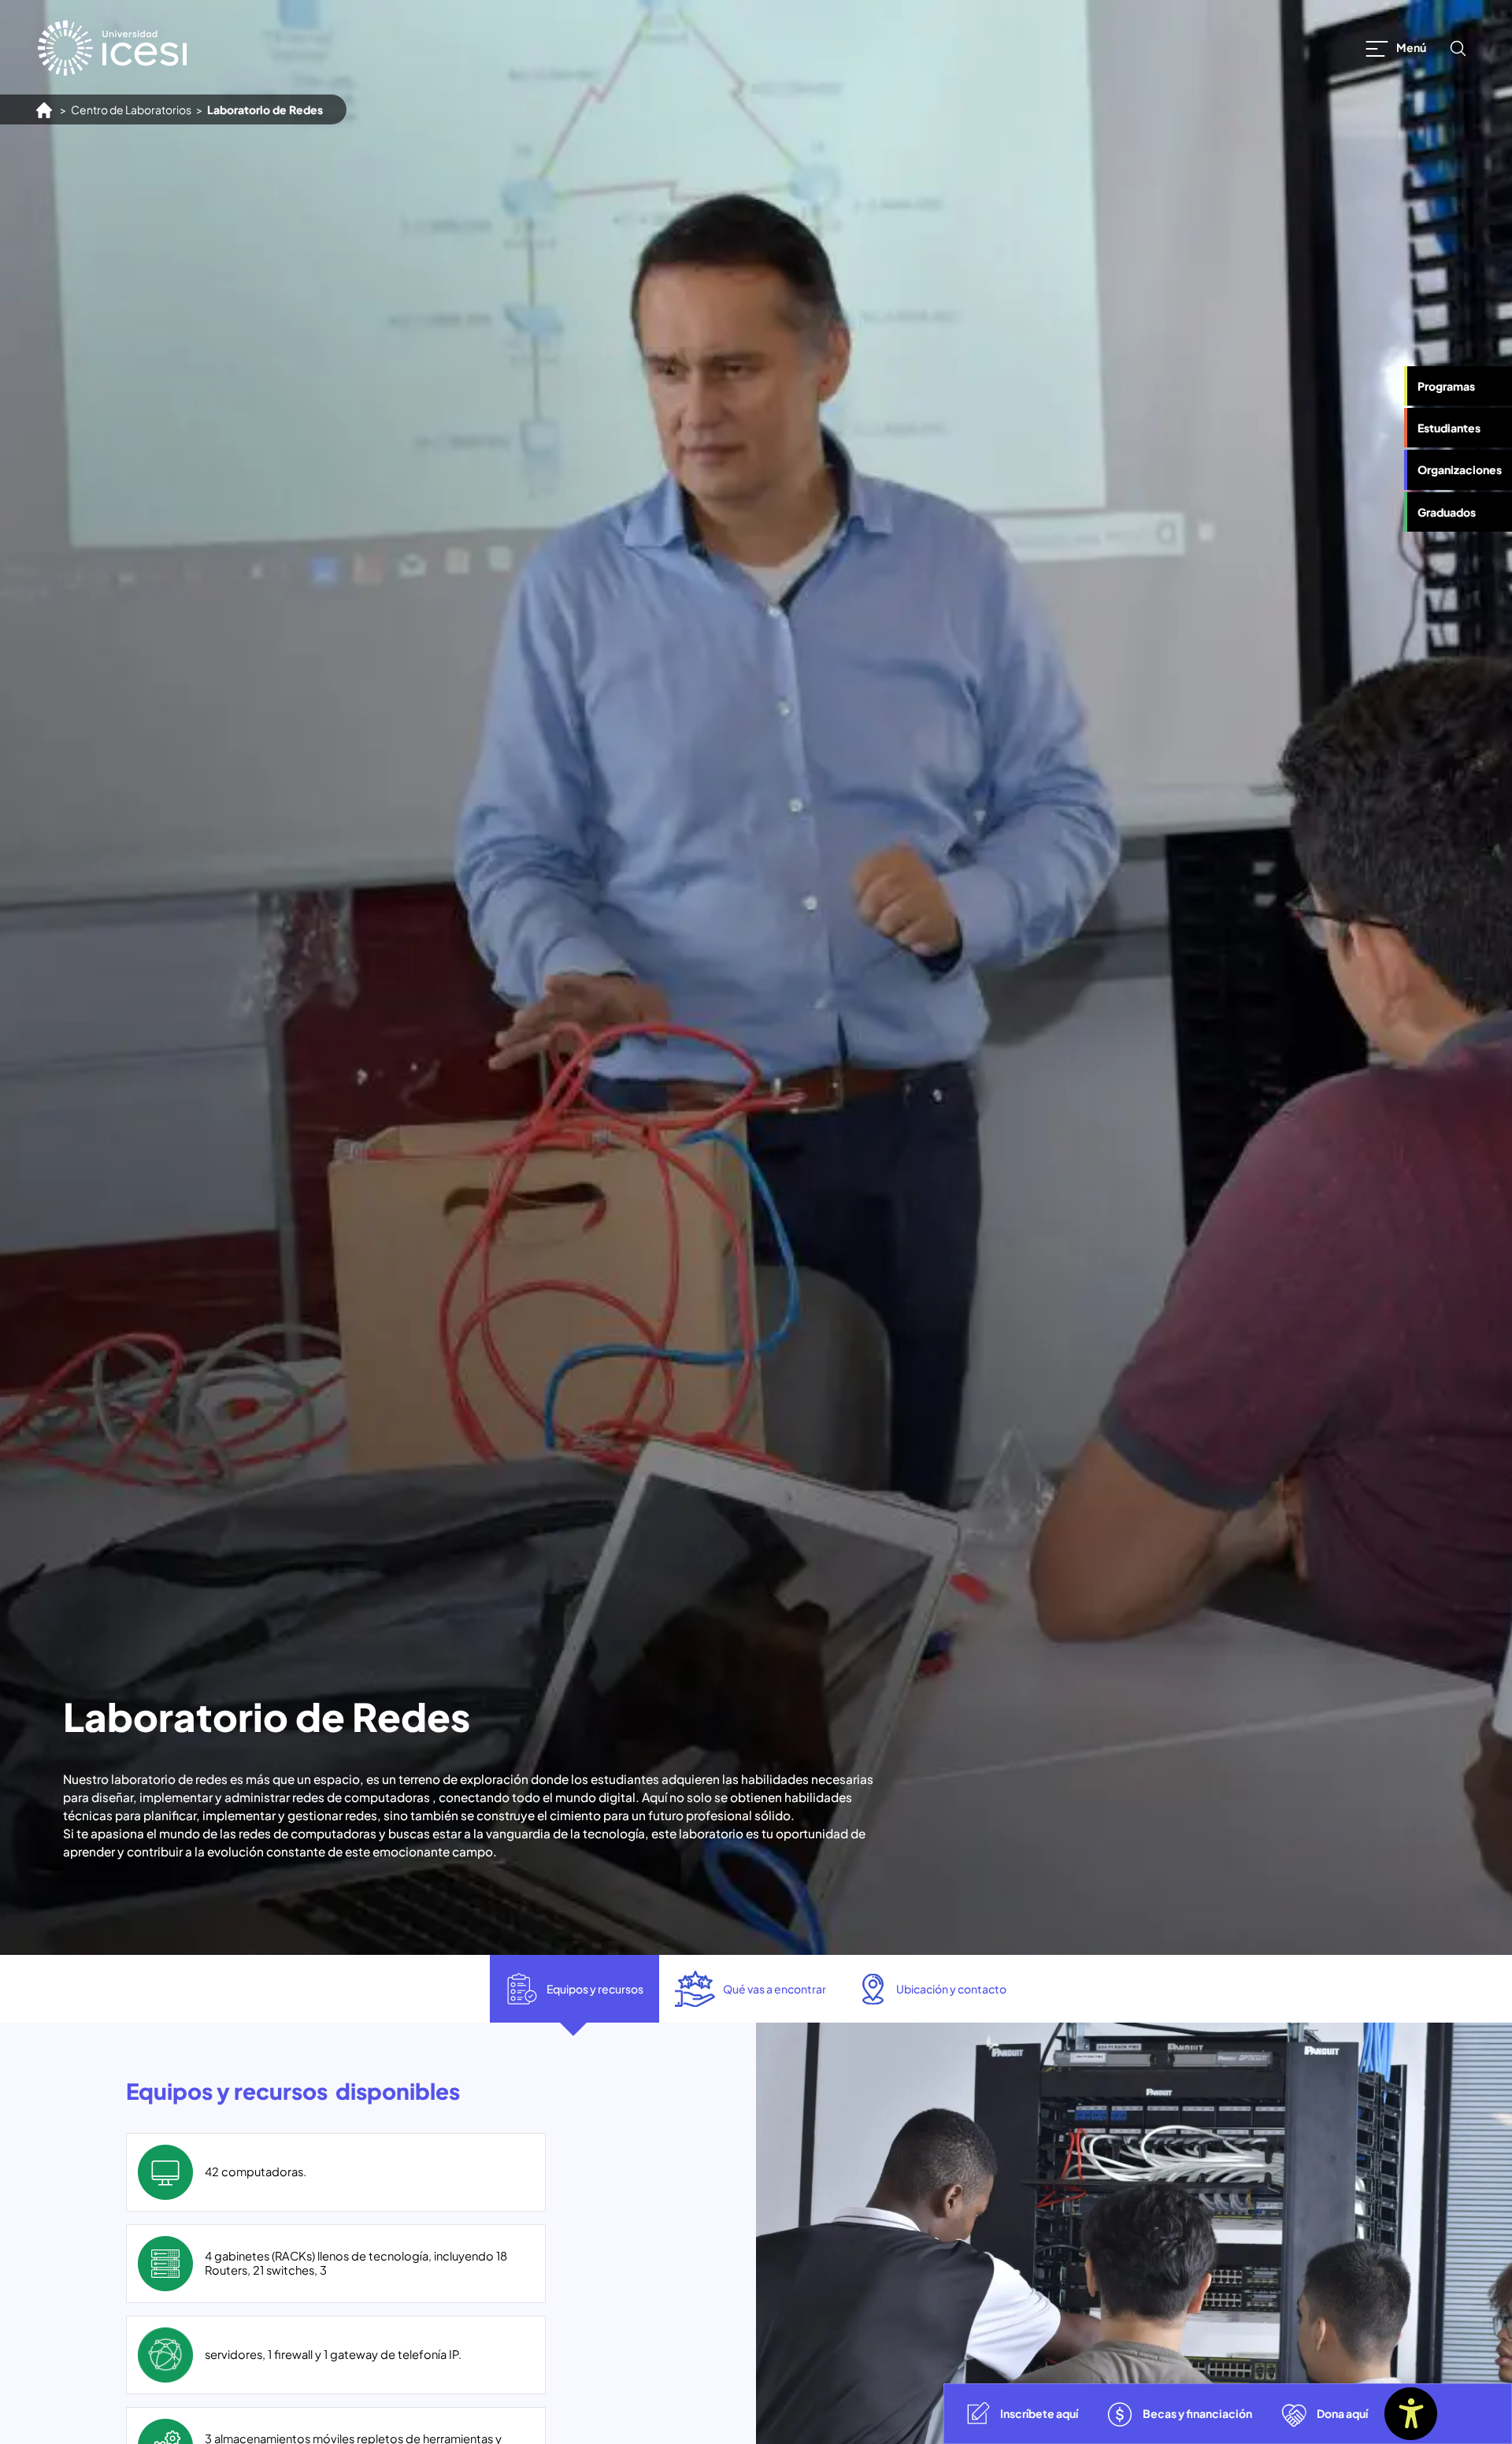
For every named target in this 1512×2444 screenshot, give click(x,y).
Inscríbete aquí (1039, 2413)
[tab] (574, 1989)
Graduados (1447, 512)
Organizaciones (1460, 470)
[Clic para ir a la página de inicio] (112, 48)
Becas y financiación (1197, 2413)
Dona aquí (1342, 2413)
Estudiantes (1449, 428)
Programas (1446, 386)
